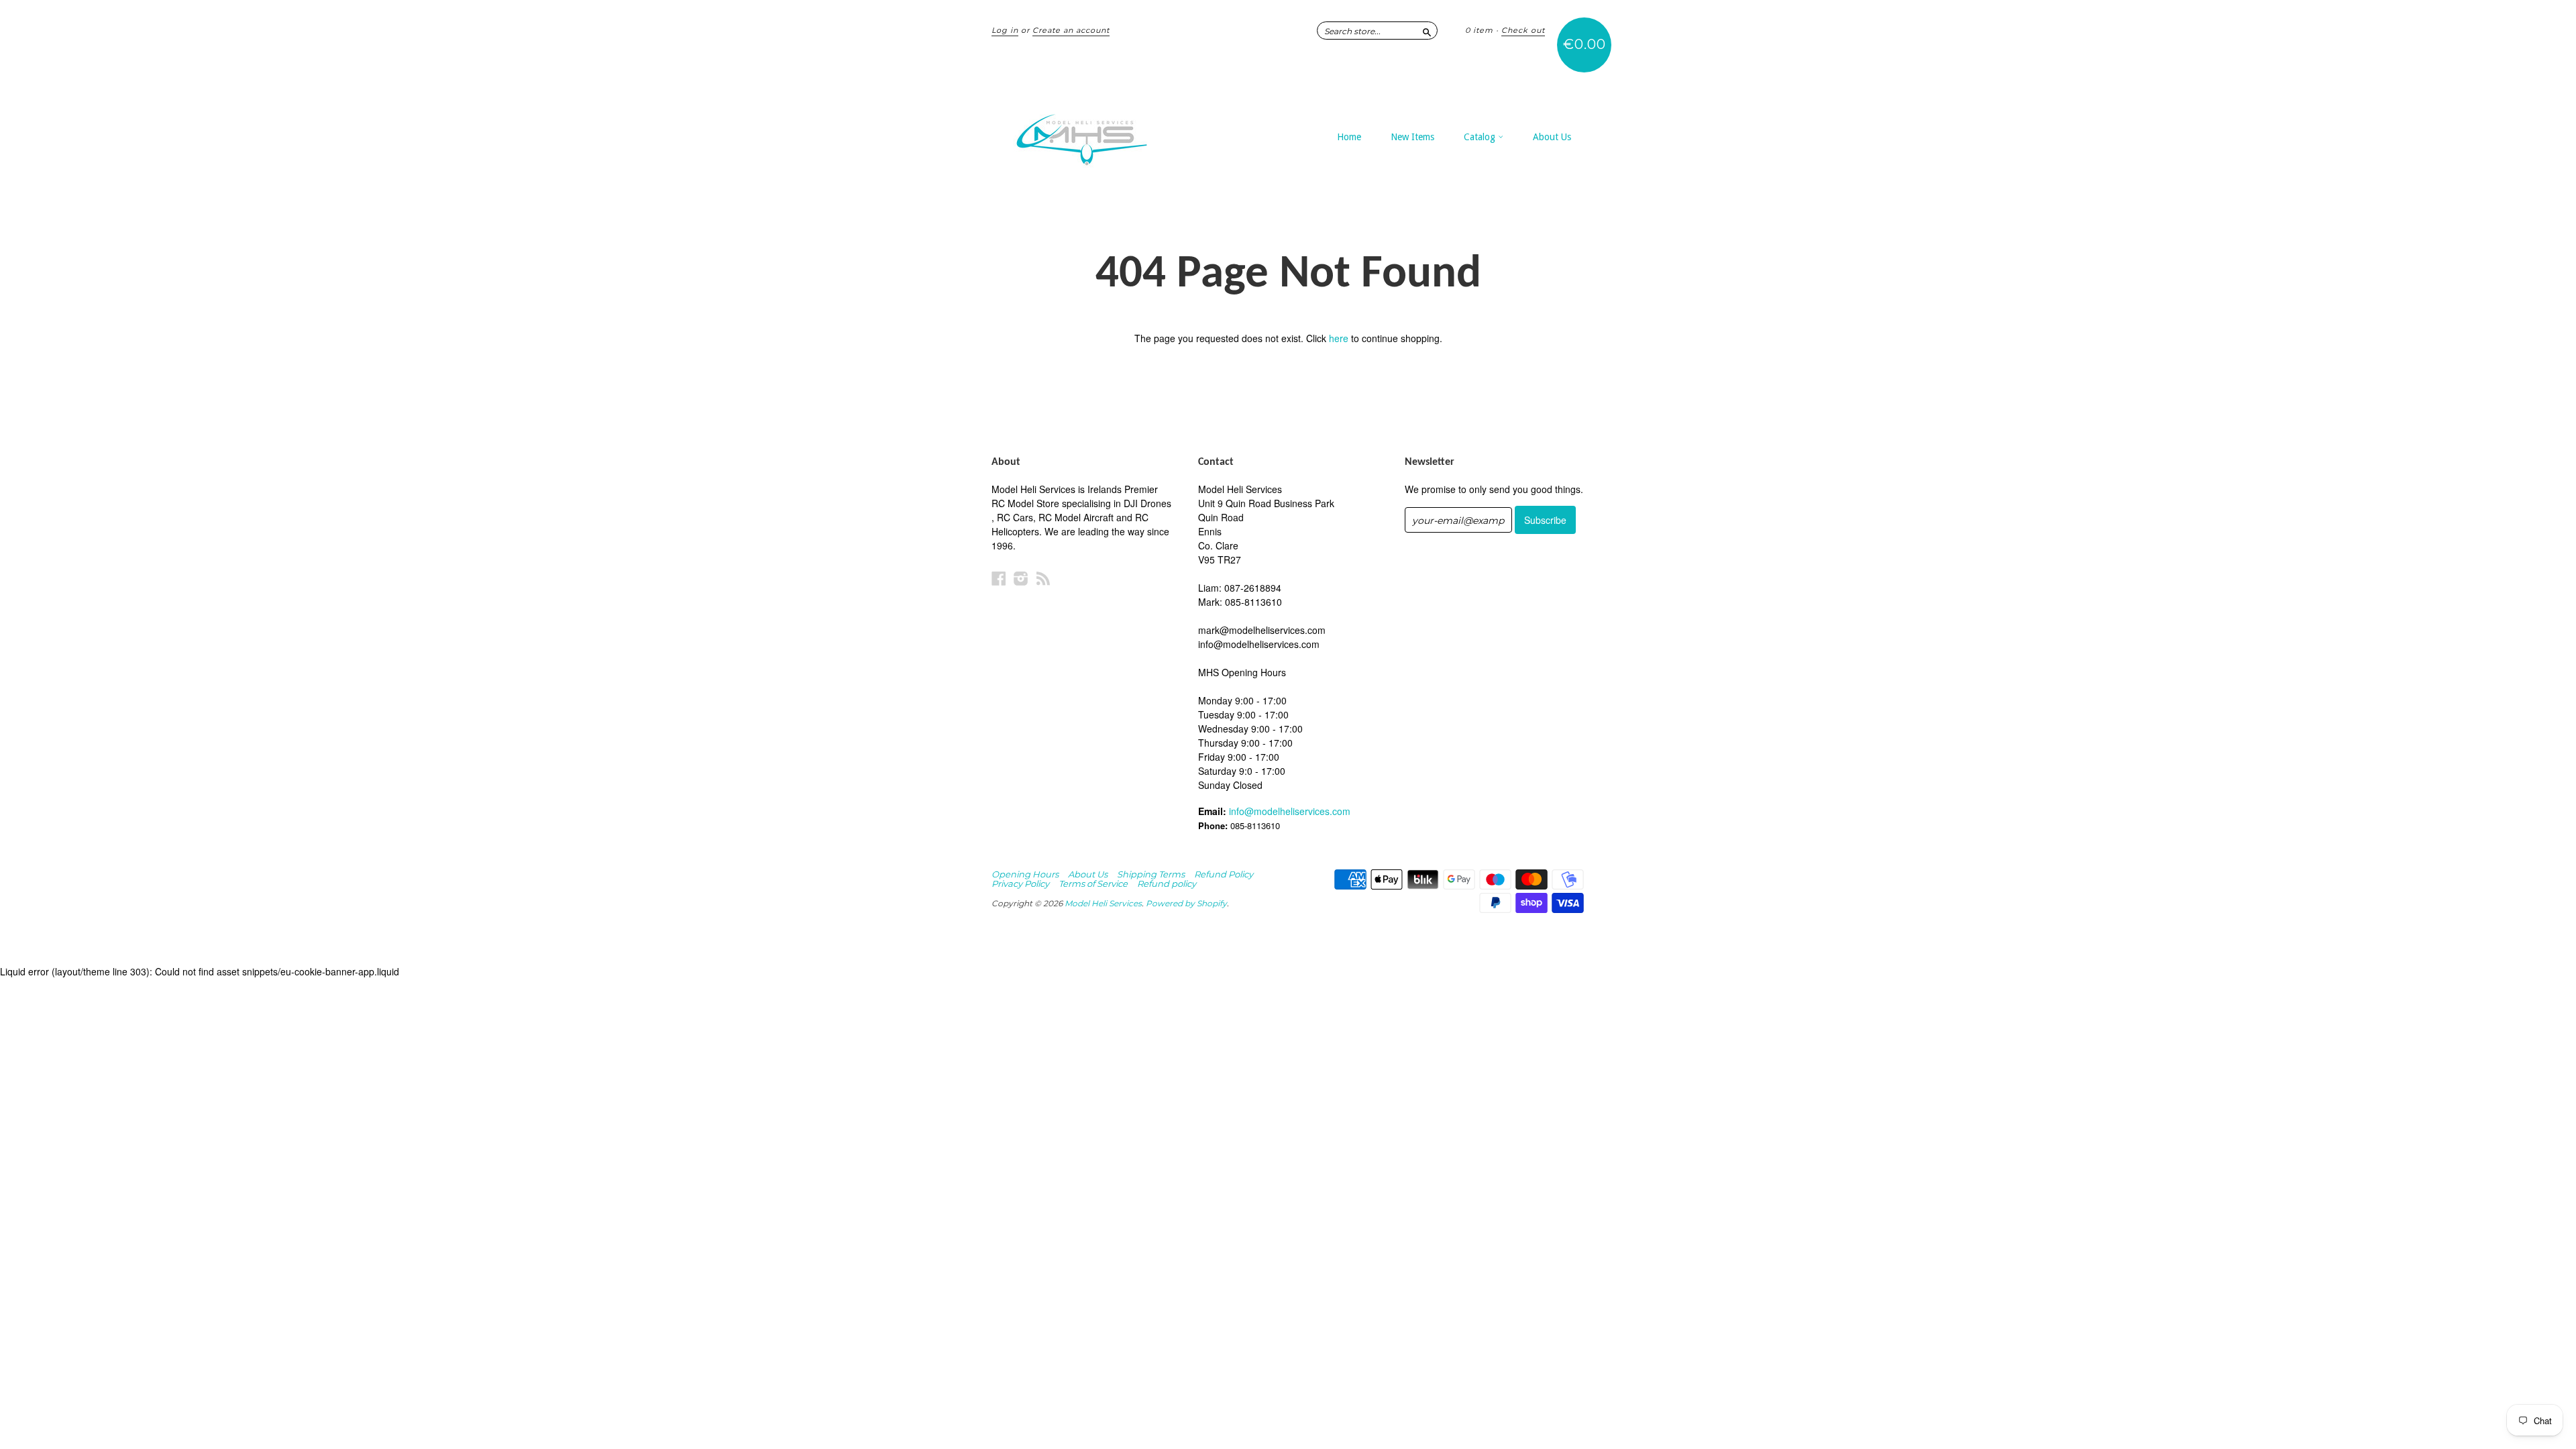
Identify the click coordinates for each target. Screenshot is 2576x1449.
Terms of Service (1093, 883)
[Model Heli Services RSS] (1043, 578)
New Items (1412, 137)
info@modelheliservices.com (1290, 811)
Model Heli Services (1103, 903)
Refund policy (1167, 883)
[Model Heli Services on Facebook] (999, 578)
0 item (1479, 30)
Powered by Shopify (1186, 903)
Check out (1523, 30)
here (1339, 338)
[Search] (1427, 30)
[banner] (1115, 133)
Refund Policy (1224, 874)
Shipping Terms (1151, 874)
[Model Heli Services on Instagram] (1021, 578)
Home (1349, 137)
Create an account (1071, 30)
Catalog (1481, 137)
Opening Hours (1025, 874)
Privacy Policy (1020, 883)
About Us (1552, 137)
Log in (1005, 30)
